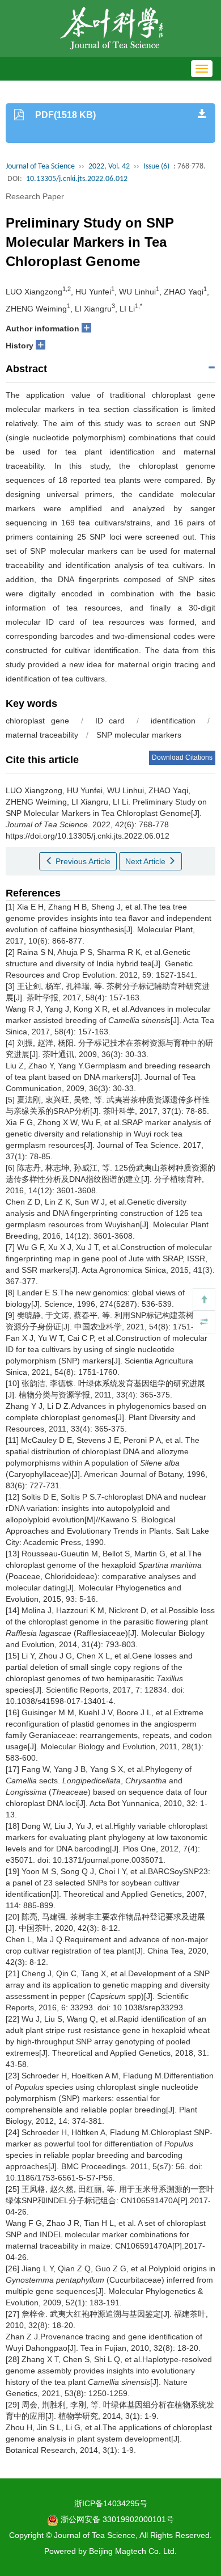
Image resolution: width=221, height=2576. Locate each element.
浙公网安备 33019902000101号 (116, 2519)
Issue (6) (156, 167)
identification (173, 721)
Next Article (146, 861)
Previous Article (82, 861)
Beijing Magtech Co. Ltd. (133, 2551)
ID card (110, 721)
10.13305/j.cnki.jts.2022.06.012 (77, 179)
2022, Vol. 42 (109, 167)
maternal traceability (42, 735)
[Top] (204, 1299)
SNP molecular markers (139, 735)
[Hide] (204, 1322)
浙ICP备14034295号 (111, 2503)
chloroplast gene (37, 721)
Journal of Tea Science (40, 167)
